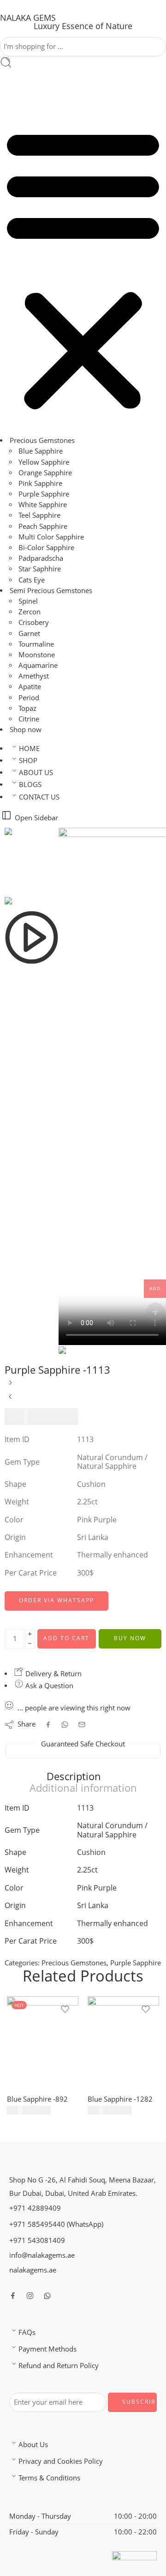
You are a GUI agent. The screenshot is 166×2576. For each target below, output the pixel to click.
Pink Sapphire (40, 484)
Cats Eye (32, 580)
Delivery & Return (53, 1674)
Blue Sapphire (41, 452)
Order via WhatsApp (56, 1601)
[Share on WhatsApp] (65, 1725)
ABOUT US (36, 773)
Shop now (26, 730)
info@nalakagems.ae (42, 2256)
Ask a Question (48, 1687)
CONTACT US (39, 797)
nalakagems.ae (33, 2271)
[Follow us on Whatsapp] (47, 2297)
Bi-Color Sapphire (46, 549)
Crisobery (34, 623)
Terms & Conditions (49, 2479)
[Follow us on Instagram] (30, 2297)
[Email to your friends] (82, 1725)
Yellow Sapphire (44, 463)
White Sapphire (43, 506)
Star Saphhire (40, 570)
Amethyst (34, 677)
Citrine (29, 720)
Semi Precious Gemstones (51, 591)
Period (29, 698)
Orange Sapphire (45, 473)
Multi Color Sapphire (51, 537)
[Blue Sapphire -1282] (123, 2043)
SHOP (28, 761)
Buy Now (130, 1639)
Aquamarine (38, 666)
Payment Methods (47, 2350)
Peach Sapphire (43, 527)
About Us (33, 2445)
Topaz (27, 709)
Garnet (29, 634)
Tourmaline (36, 645)
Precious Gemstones (42, 441)
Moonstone (37, 656)
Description (74, 1777)
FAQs (27, 2333)
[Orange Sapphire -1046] (10, 1387)
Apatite (30, 688)
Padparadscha (41, 559)
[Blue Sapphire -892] (43, 2043)
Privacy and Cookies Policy (61, 2462)
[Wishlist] (65, 2010)
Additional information (83, 1789)
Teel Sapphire (39, 516)
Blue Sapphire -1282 (120, 2100)
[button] (83, 269)
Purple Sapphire (44, 495)
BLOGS (30, 785)
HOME (29, 749)
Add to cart (66, 1639)
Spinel (28, 602)
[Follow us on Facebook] (13, 2297)
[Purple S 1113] (32, 862)
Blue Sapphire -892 (37, 2100)
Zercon (30, 613)
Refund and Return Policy (59, 2367)
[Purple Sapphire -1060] (10, 1401)
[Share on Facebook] (48, 1725)
